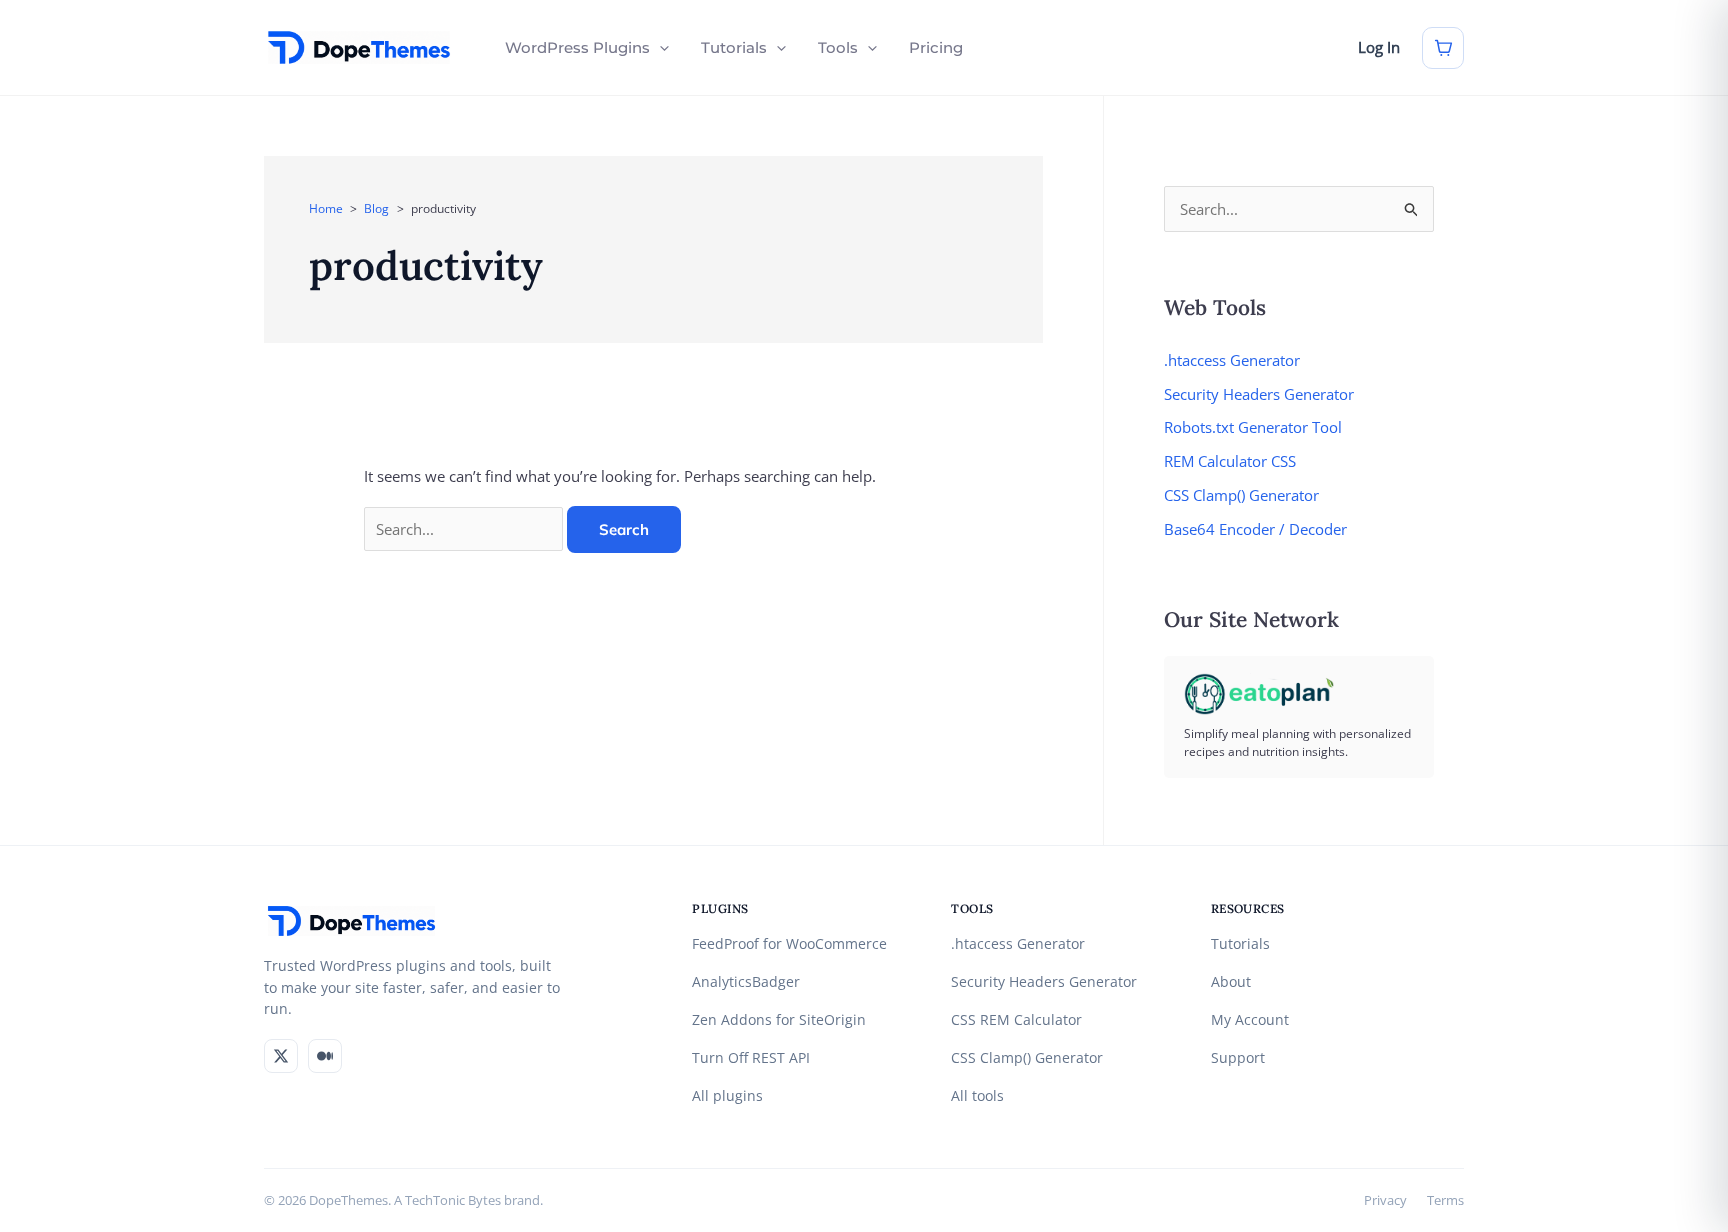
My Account (1250, 1020)
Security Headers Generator (1259, 394)
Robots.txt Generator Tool (1253, 427)
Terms (1445, 1200)
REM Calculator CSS (1230, 461)
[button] (659, 48)
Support (1238, 1058)
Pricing (936, 47)
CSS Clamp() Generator (1241, 495)
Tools (838, 47)
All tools (977, 1096)
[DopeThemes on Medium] (325, 1056)
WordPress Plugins (577, 47)
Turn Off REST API (751, 1058)
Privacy (1385, 1200)
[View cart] (1443, 48)
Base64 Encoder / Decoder (1255, 529)
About (1231, 982)
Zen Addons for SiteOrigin (779, 1020)
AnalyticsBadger (746, 982)
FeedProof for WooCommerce (789, 944)
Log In (1379, 47)
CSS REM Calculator (1016, 1020)
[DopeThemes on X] (281, 1056)
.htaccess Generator (1232, 360)
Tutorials (734, 47)
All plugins (727, 1096)
